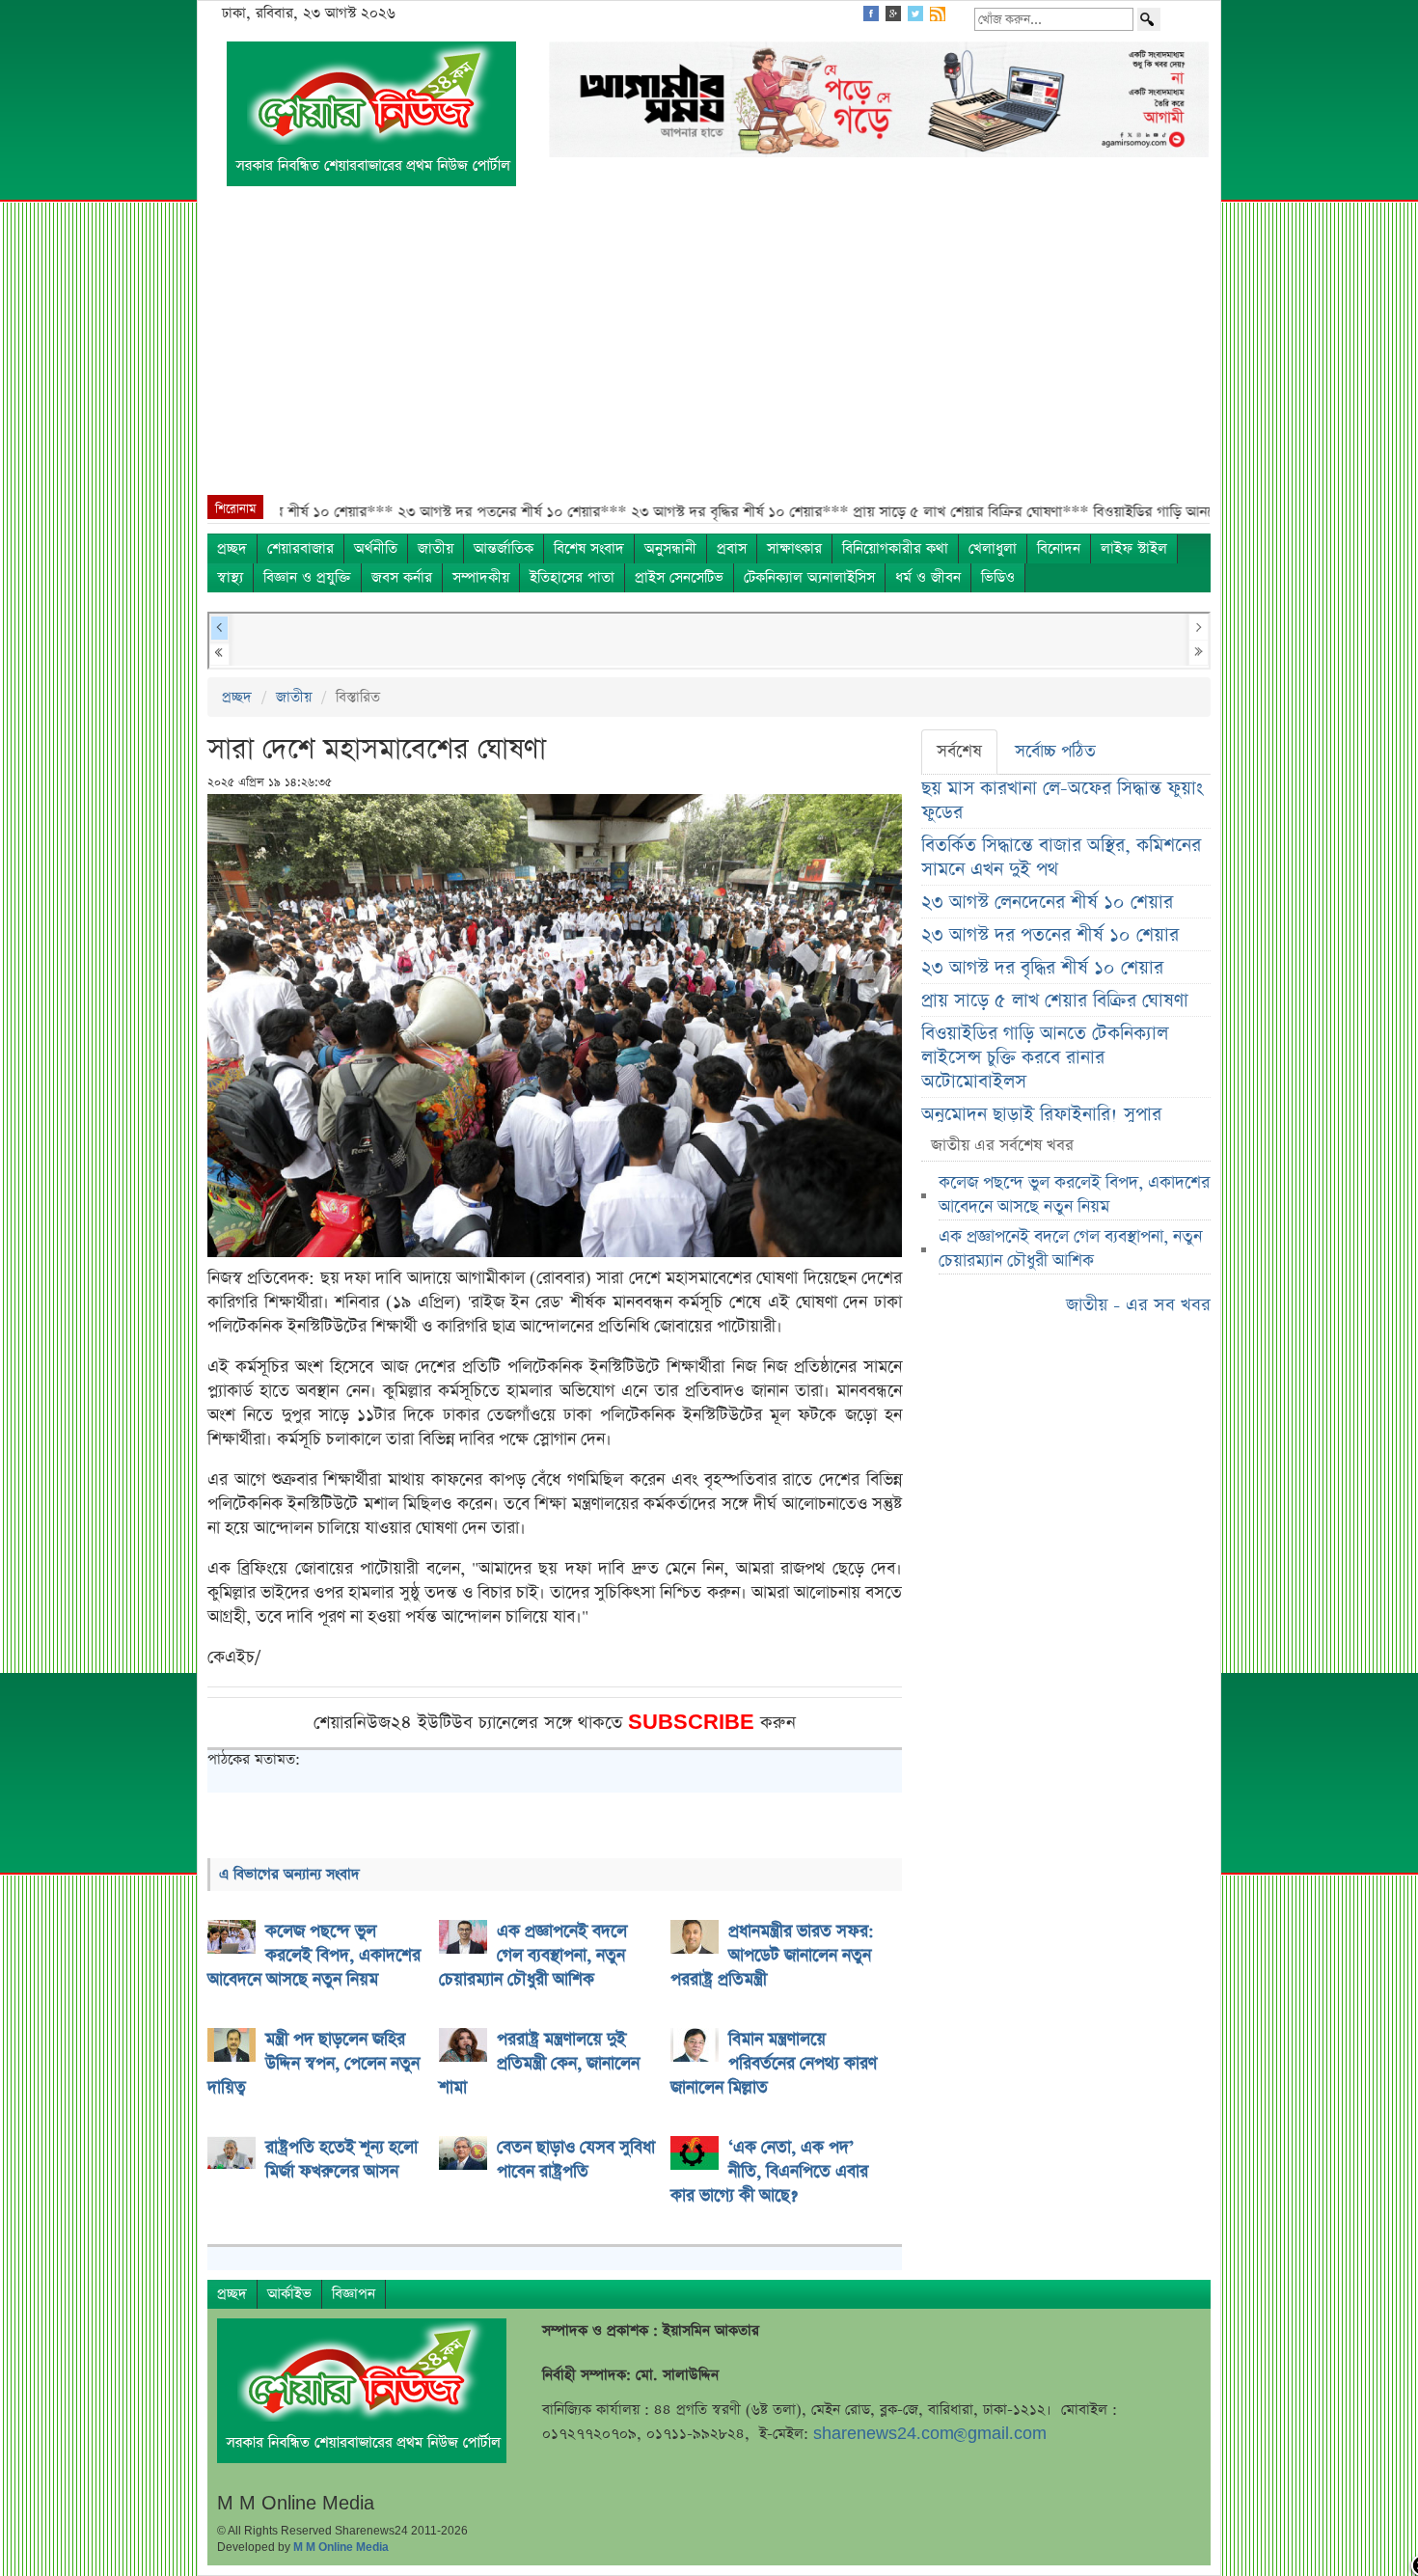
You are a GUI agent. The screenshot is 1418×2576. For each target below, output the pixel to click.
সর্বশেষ (959, 752)
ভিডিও (998, 577)
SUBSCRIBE (694, 1723)
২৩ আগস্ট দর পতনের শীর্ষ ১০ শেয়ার (1050, 935)
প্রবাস (732, 548)
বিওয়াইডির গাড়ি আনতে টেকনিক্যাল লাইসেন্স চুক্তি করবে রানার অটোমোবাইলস (1045, 1058)
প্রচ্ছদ (232, 548)
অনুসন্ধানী (670, 548)
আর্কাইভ (289, 2294)
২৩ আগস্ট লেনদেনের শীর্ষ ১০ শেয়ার (1047, 903)
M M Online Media (341, 2547)
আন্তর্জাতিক (504, 548)
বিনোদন (1059, 548)
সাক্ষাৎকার (794, 548)
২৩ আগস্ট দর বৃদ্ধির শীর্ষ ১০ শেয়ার (1042, 968)
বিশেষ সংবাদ (589, 548)
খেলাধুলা (993, 548)
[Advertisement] (709, 350)
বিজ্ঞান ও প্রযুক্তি (307, 577)
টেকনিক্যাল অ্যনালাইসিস (809, 577)
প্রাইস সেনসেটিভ (679, 577)
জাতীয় (436, 548)
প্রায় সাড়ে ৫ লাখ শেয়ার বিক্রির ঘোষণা (1055, 1001)
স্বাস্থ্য (230, 577)
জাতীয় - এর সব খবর (1138, 1305)
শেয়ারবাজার (300, 548)
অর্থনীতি (376, 548)
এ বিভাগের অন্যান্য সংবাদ (289, 1874)
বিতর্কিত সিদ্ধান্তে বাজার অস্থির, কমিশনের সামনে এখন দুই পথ (1061, 858)
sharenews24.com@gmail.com (930, 2434)
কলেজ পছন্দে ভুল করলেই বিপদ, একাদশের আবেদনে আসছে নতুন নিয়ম (1074, 1195)
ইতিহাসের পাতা (572, 577)
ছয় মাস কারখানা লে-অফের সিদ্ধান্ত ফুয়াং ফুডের (1062, 801)
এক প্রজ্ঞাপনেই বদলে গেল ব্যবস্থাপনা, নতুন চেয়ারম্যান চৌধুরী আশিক (1070, 1249)
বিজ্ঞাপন (354, 2294)
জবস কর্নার (402, 577)
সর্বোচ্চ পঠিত (1055, 752)
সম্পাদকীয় (481, 577)
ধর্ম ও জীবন (928, 577)
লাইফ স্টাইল (1134, 548)
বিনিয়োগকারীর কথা (895, 548)
